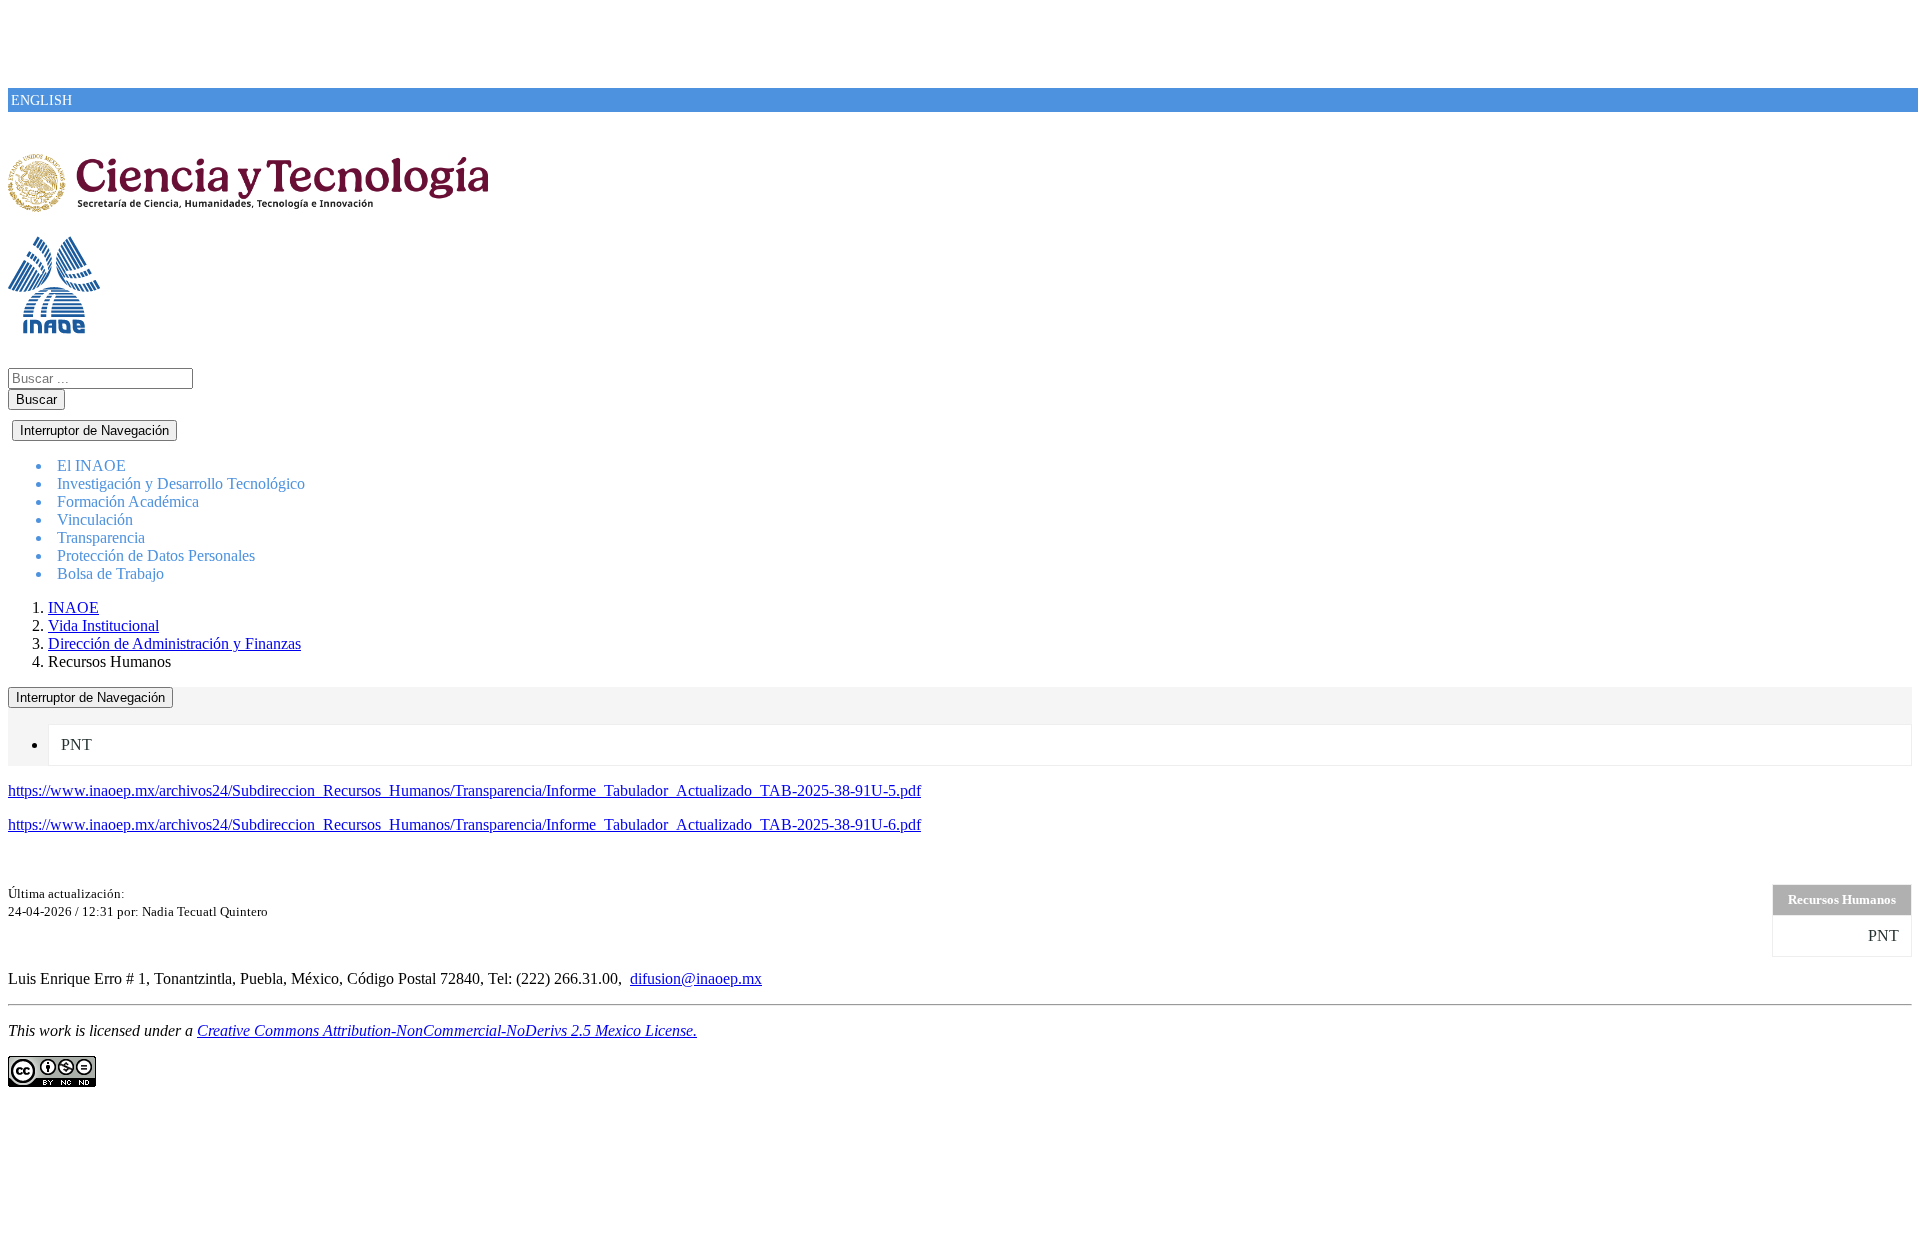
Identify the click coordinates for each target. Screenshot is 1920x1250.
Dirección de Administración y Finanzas (174, 643)
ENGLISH (41, 100)
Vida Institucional (103, 625)
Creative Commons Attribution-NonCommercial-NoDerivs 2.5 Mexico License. (447, 1030)
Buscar (36, 399)
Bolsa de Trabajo (110, 573)
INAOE (73, 607)
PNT (76, 744)
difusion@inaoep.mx (696, 978)
